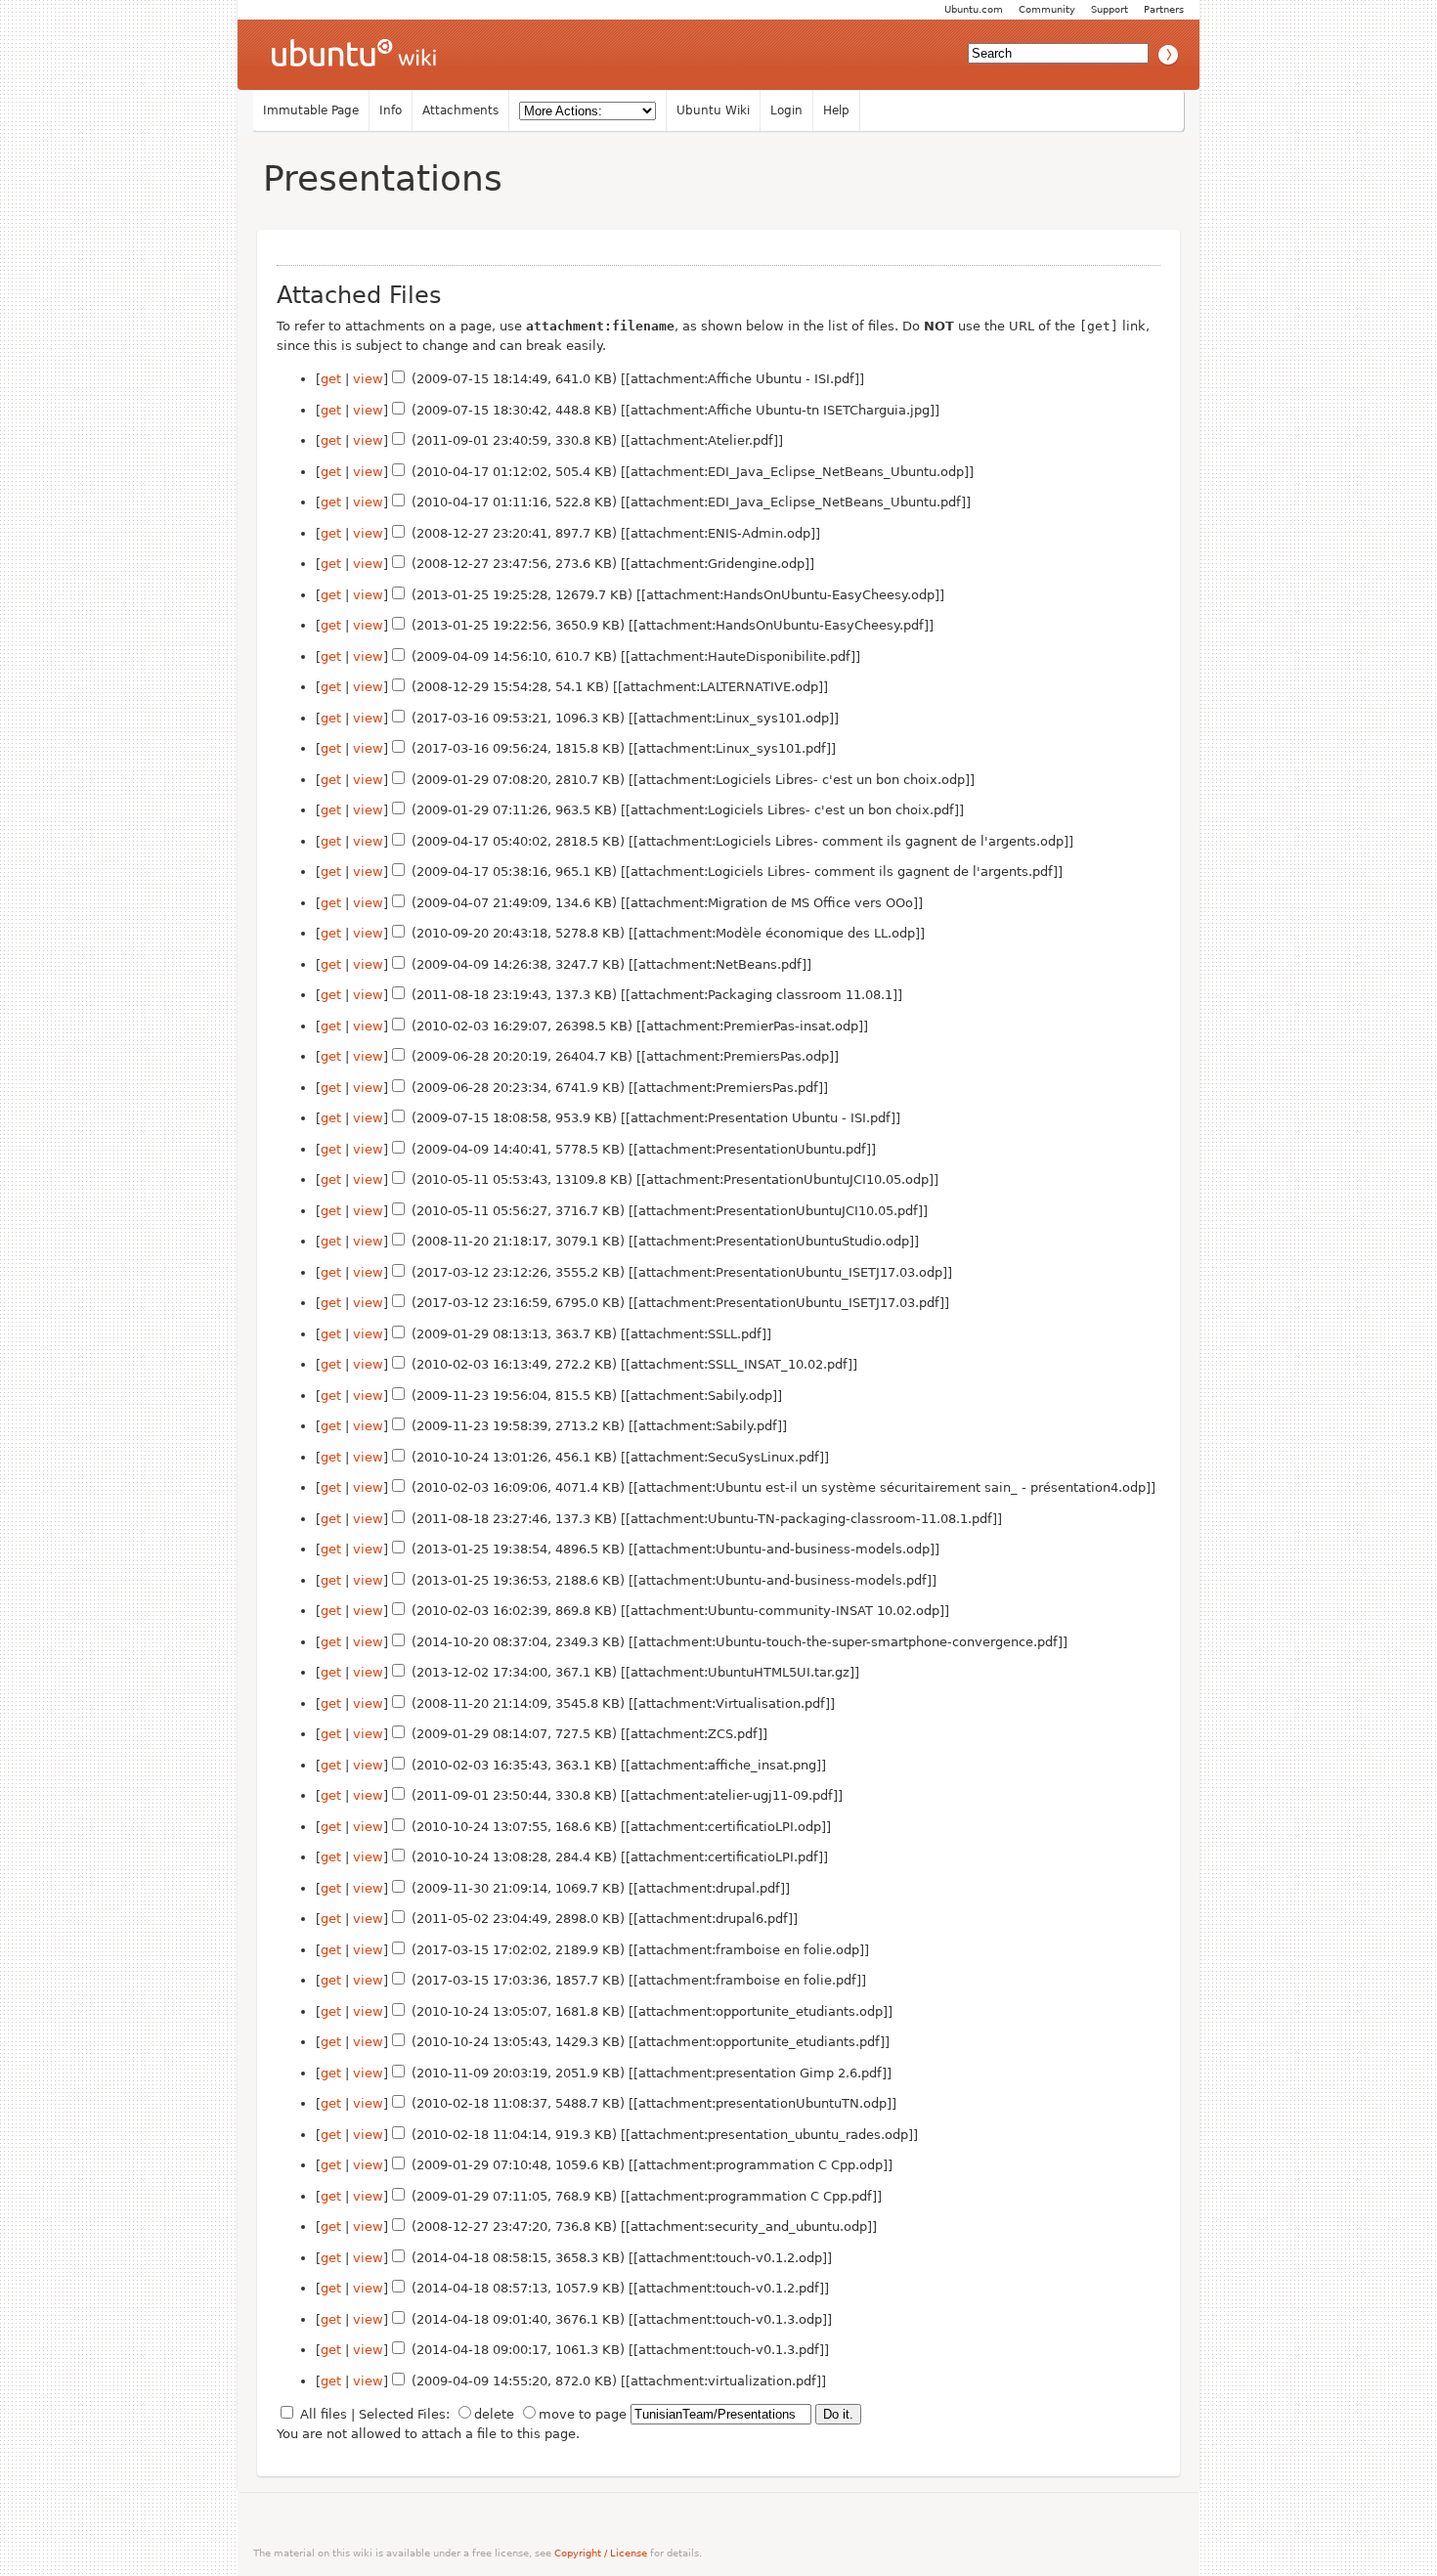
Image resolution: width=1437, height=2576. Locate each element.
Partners (1164, 9)
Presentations (383, 178)
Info (391, 110)
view (368, 379)
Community (1047, 9)
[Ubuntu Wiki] (354, 55)
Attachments (460, 110)
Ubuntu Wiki (713, 110)
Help (836, 110)
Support (1110, 9)
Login (786, 110)
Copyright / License (601, 2553)
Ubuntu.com (974, 9)
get (331, 379)
